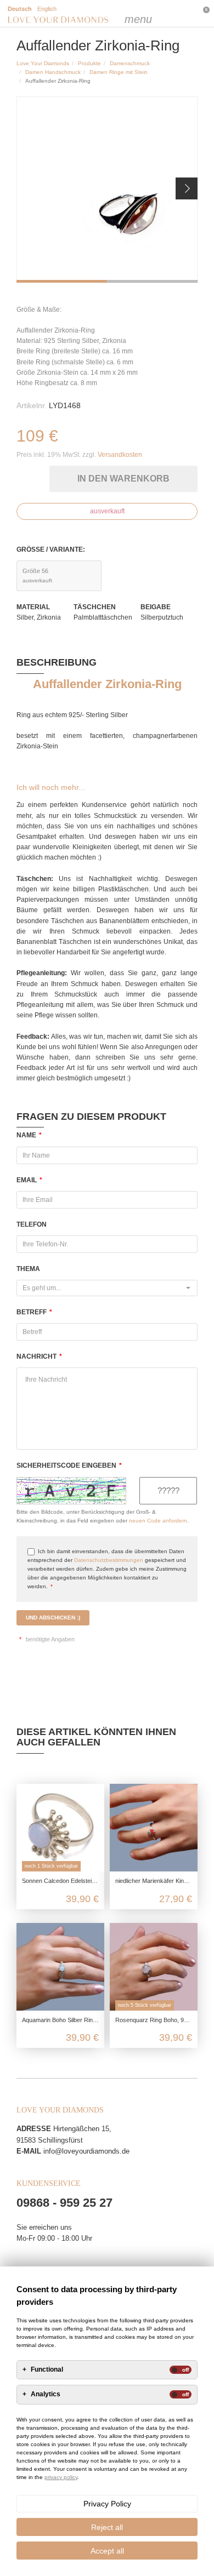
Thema (28, 1269)
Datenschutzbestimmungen (109, 1560)
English (47, 9)
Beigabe (156, 607)
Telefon (32, 1224)
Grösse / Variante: (51, 549)
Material (33, 607)
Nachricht (39, 1356)
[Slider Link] (107, 190)
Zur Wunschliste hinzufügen (44, 476)
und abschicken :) (53, 1618)
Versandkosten (120, 455)
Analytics (46, 2394)
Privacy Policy (107, 2504)
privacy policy (61, 2477)
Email (29, 1180)
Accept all (107, 2551)
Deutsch (20, 9)
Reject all (107, 2527)
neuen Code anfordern (158, 1521)
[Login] (156, 14)
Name (29, 1135)
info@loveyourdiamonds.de (86, 2151)
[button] (187, 188)
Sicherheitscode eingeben (69, 1466)
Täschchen (95, 607)
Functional (47, 2370)
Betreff (34, 1312)
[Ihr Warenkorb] (179, 14)
